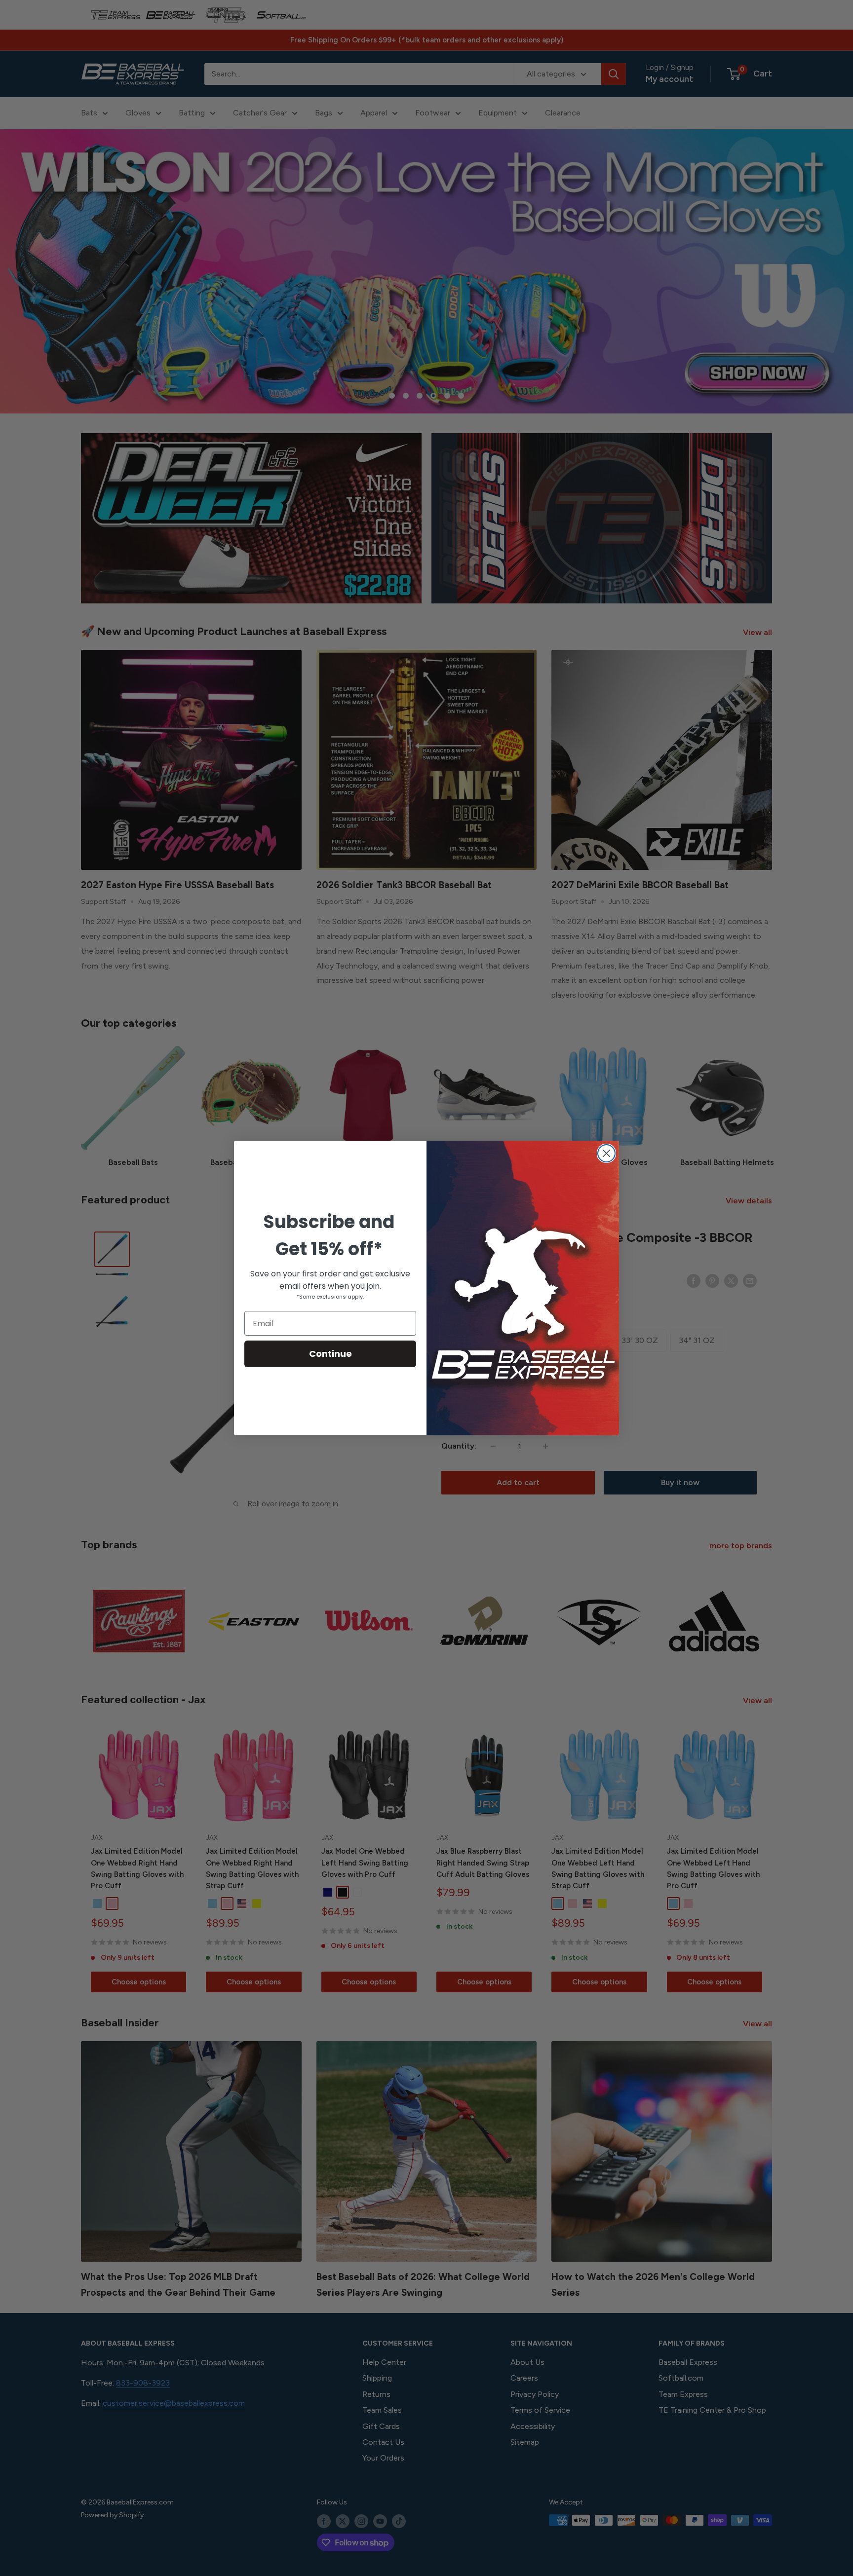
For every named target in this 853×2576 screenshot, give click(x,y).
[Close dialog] (606, 1153)
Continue (330, 1354)
